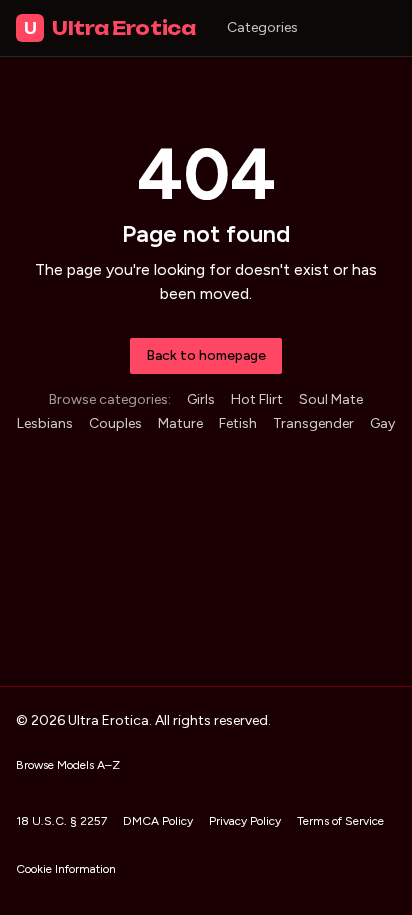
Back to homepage (206, 355)
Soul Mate (331, 399)
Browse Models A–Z (68, 765)
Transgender (313, 423)
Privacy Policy (245, 821)
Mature (180, 423)
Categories (262, 27)
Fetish (238, 423)
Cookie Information (66, 869)
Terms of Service (340, 821)
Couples (115, 423)
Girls (201, 399)
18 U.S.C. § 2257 (61, 821)
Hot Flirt (257, 399)
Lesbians (45, 423)
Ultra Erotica (109, 28)
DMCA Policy (158, 821)
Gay (382, 423)
